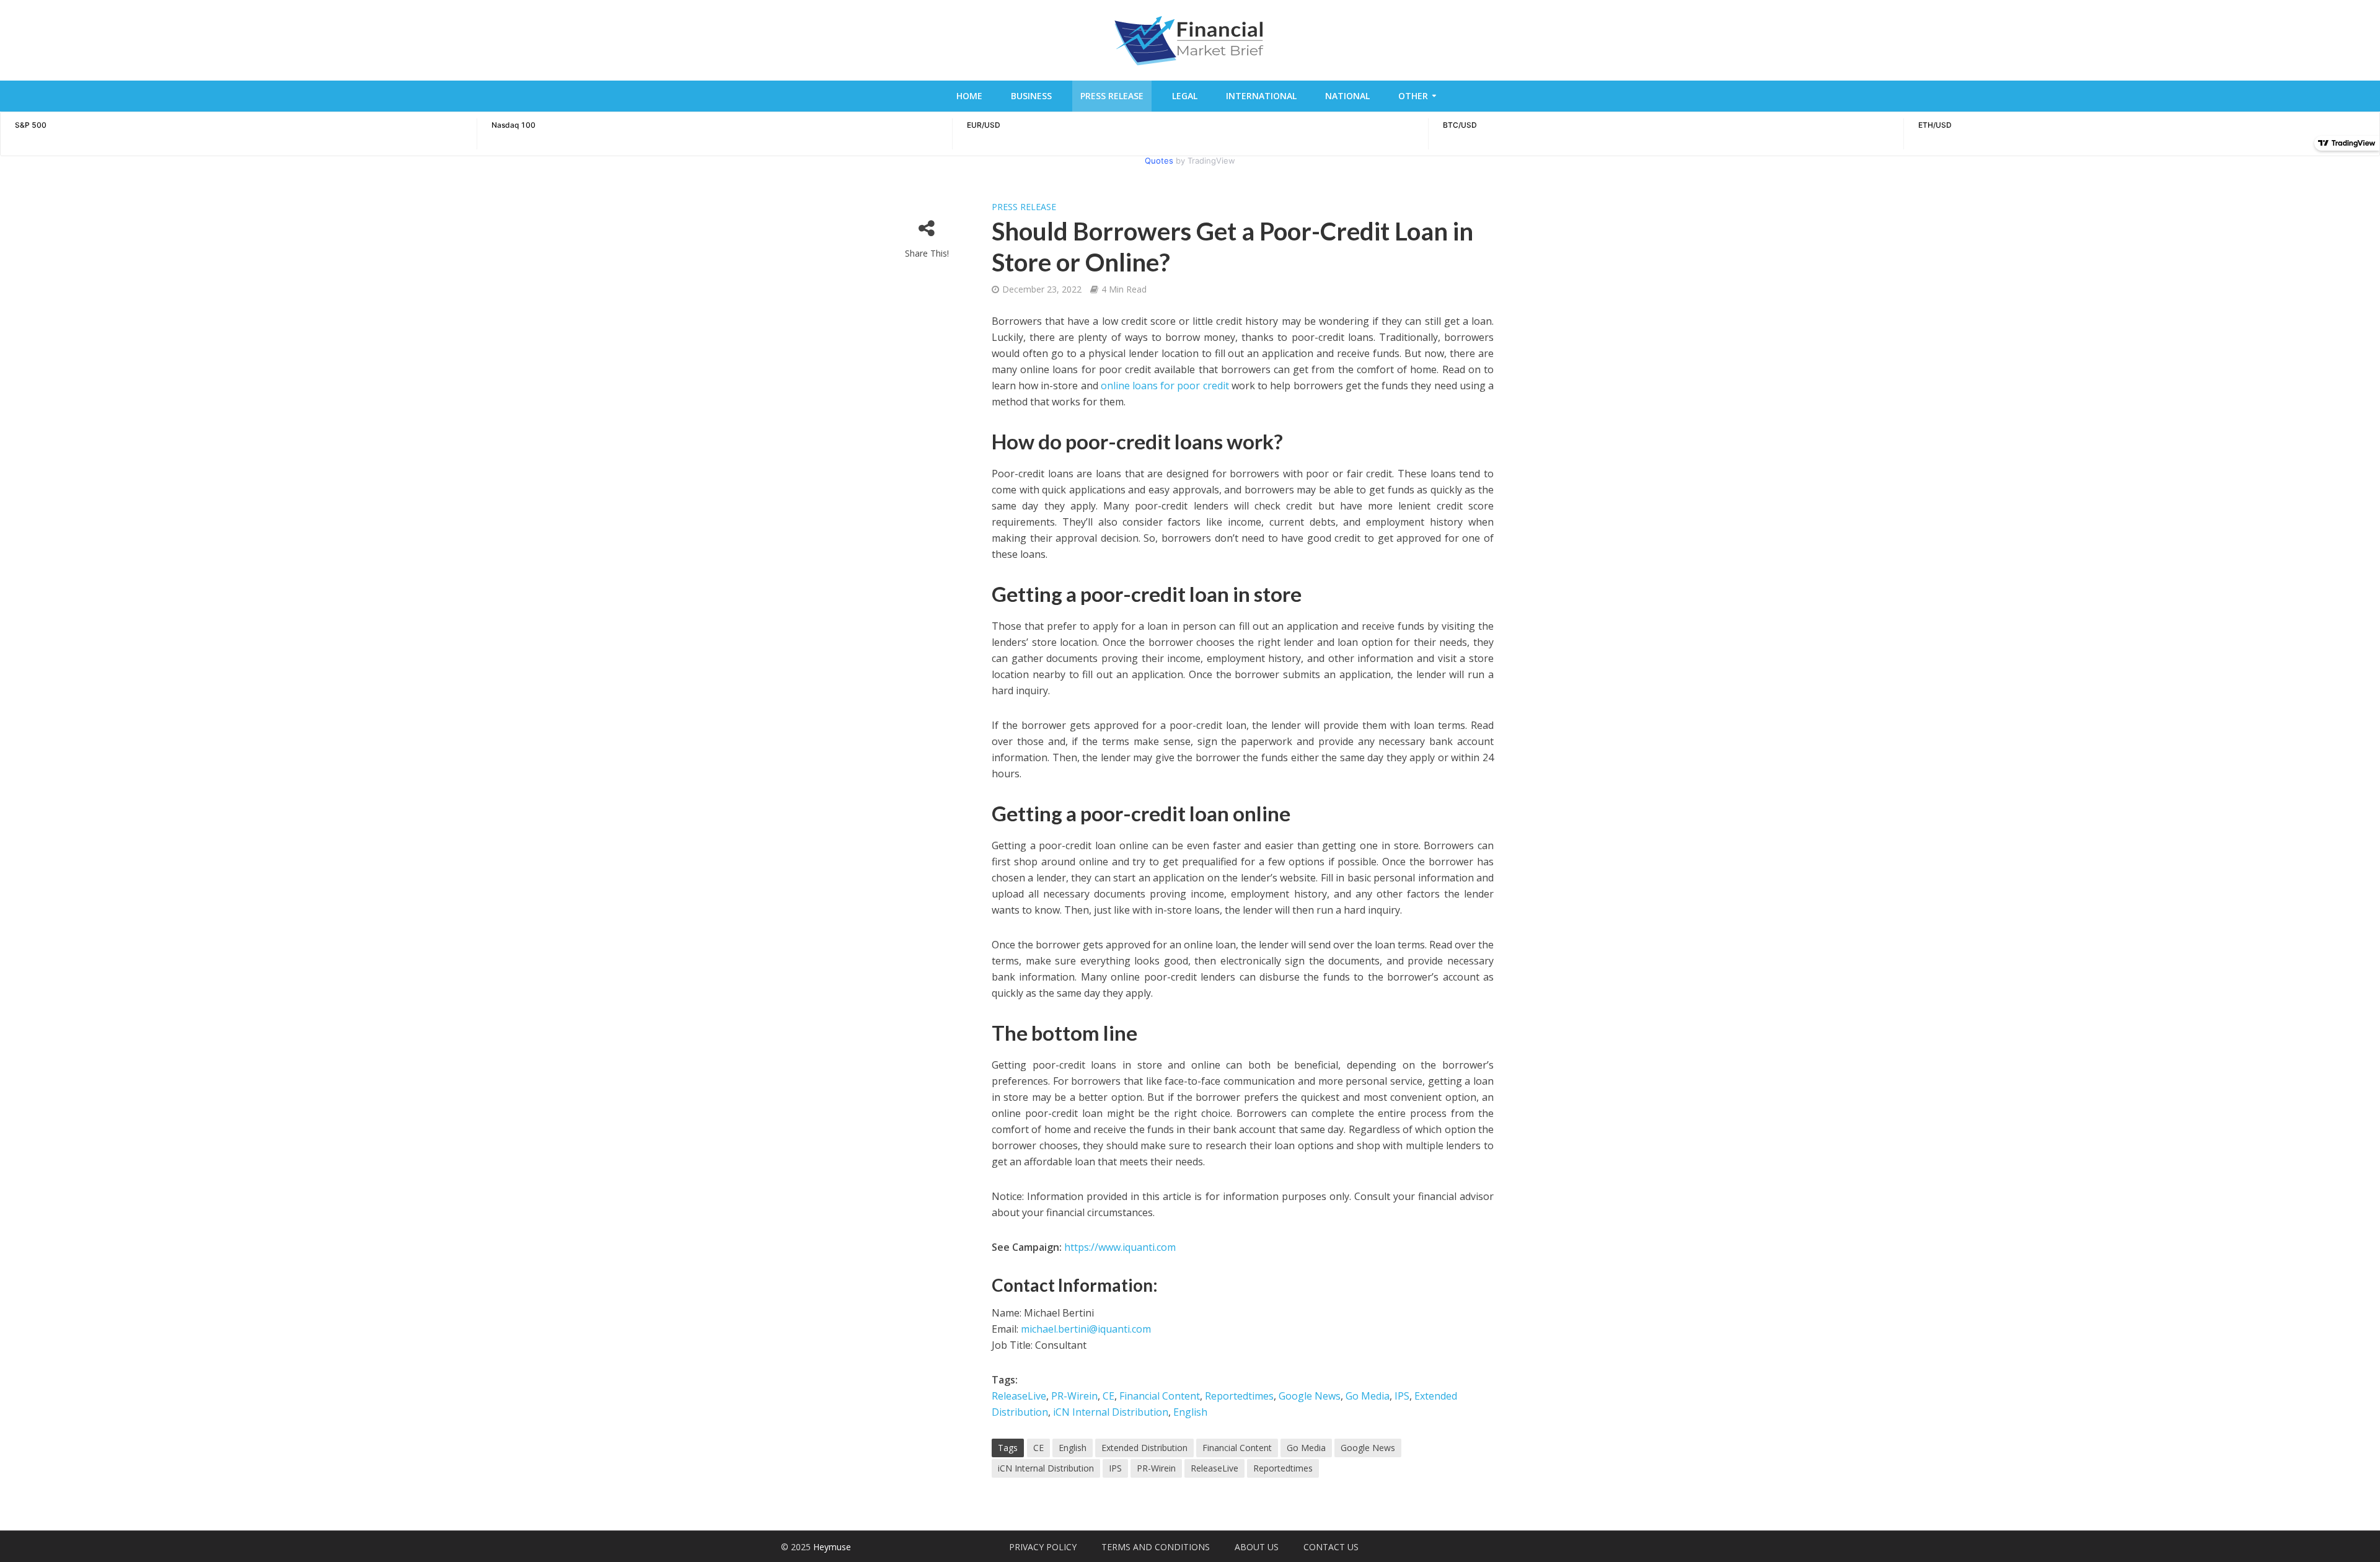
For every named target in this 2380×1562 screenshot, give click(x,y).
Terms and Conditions (1156, 1547)
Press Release (1112, 96)
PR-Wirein (1074, 1396)
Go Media (1368, 1396)
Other (1413, 96)
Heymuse (832, 1547)
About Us (1257, 1547)
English (1190, 1412)
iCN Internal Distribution (1111, 1412)
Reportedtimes (1239, 1396)
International (1261, 96)
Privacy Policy (1043, 1547)
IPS (1402, 1396)
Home (969, 96)
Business (1031, 96)
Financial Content (1160, 1396)
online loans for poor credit (1165, 386)
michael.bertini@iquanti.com (1086, 1329)
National (1347, 96)
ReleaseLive (1019, 1396)
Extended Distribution (1144, 1448)
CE (1108, 1396)
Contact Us (1331, 1547)
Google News (1310, 1396)
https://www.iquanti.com (1120, 1247)
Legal (1185, 96)
